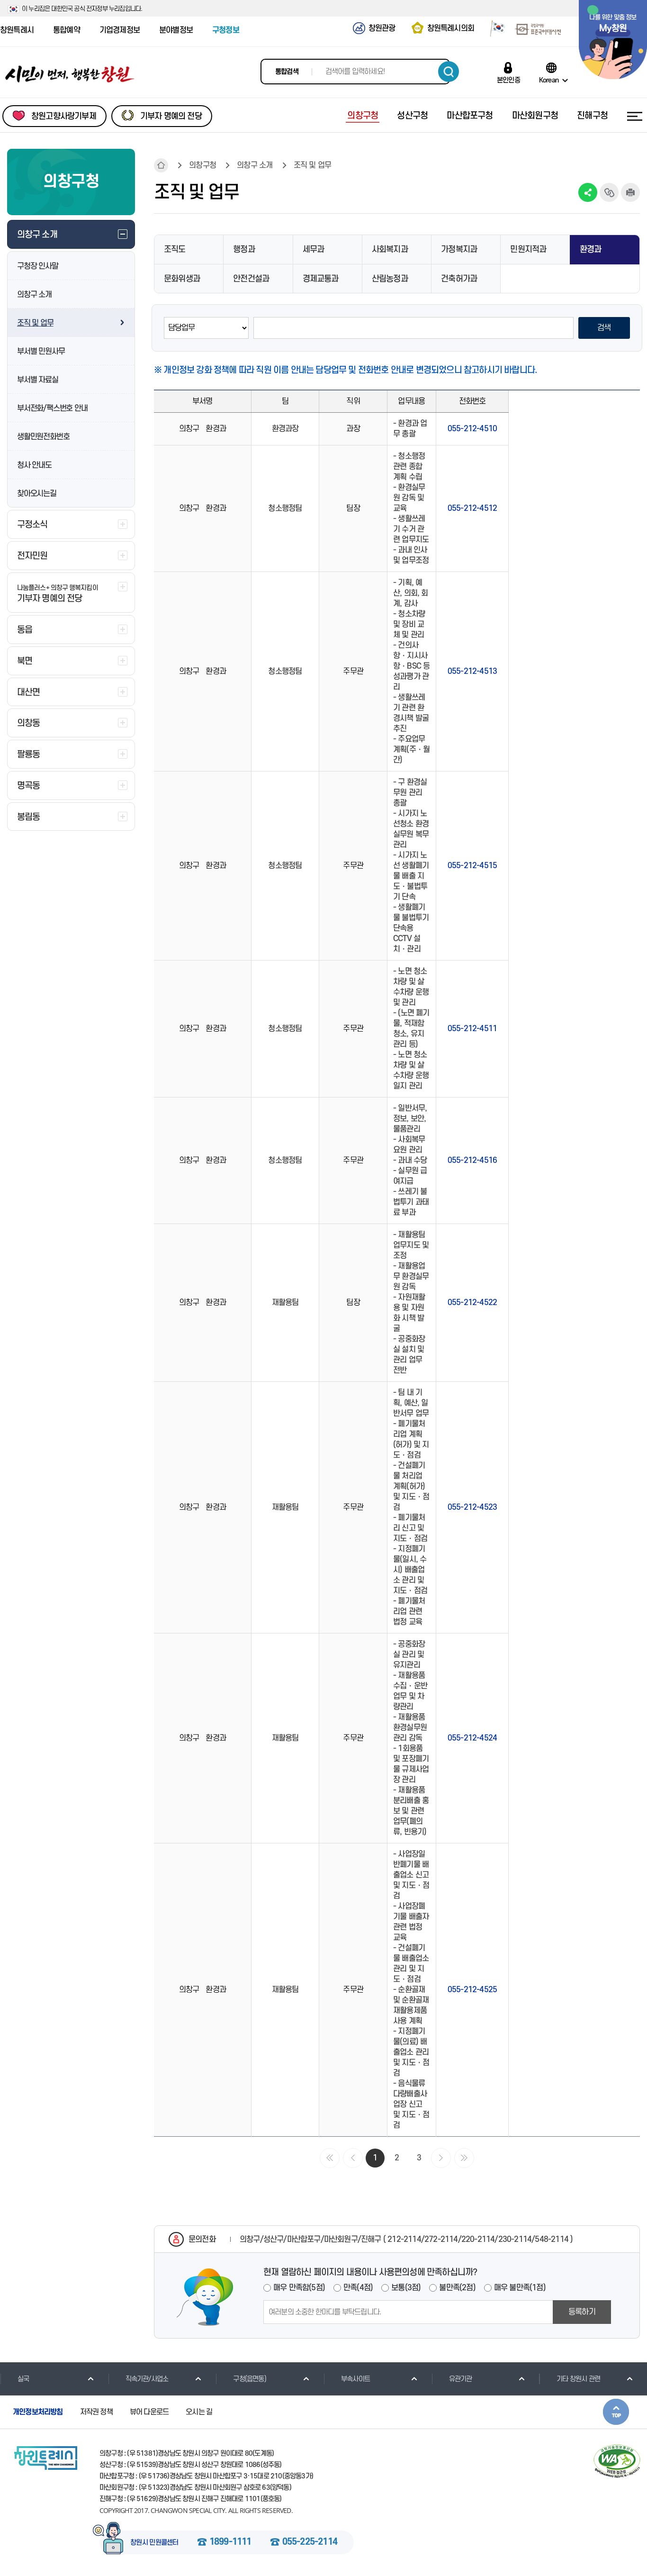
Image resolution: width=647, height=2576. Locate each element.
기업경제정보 (120, 30)
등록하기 (582, 2312)
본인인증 (508, 80)
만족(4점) (358, 2288)
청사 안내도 (34, 465)
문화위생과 (182, 279)
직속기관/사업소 (147, 2379)
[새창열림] (494, 30)
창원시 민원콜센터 (154, 2543)
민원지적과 (528, 249)
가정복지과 (459, 249)
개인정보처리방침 (38, 2412)
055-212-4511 (472, 1029)
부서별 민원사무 (41, 352)
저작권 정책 (96, 2412)
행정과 (244, 249)
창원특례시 (17, 30)
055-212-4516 (472, 1161)
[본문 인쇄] (630, 192)
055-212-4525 (472, 1990)
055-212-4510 (472, 429)
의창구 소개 (34, 295)
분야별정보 (176, 30)
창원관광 (382, 28)
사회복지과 (390, 249)
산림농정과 (390, 279)
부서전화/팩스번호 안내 (52, 408)
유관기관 (461, 2379)
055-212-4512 (472, 508)
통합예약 (67, 30)
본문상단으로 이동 (616, 2412)
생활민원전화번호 (43, 437)
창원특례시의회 (451, 28)
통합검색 (287, 72)
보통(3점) (406, 2288)
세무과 (314, 249)
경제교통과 (321, 279)
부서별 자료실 (38, 380)
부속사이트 (355, 2379)
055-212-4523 (472, 1507)
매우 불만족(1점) (520, 2288)
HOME (161, 165)
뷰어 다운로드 (149, 2412)
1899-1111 (230, 2542)
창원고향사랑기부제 (64, 116)
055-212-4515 (472, 866)
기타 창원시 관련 (578, 2379)
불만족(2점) (457, 2288)
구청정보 (226, 30)
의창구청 (202, 165)
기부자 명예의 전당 (171, 116)
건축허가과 (459, 279)
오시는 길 (199, 2412)
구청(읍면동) (249, 2379)
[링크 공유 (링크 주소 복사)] (609, 192)
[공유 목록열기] (588, 192)
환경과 (591, 249)
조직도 (175, 249)
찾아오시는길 (37, 494)
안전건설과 (251, 279)
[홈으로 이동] (70, 74)
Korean (549, 80)
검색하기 (449, 72)
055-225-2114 (310, 2542)
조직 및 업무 (35, 323)
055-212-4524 (472, 1738)
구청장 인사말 (38, 266)
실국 (23, 2379)
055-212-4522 (472, 1303)
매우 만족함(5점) (299, 2288)
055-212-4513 (472, 671)
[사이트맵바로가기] (635, 116)
